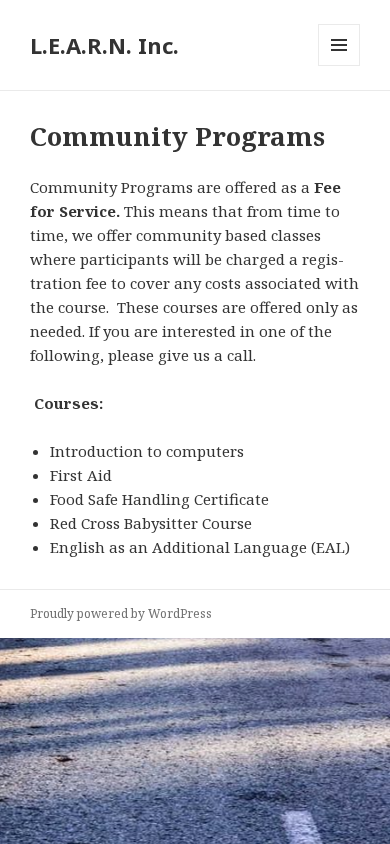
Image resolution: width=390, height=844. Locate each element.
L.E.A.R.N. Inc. (104, 45)
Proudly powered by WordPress (121, 613)
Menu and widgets (339, 65)
